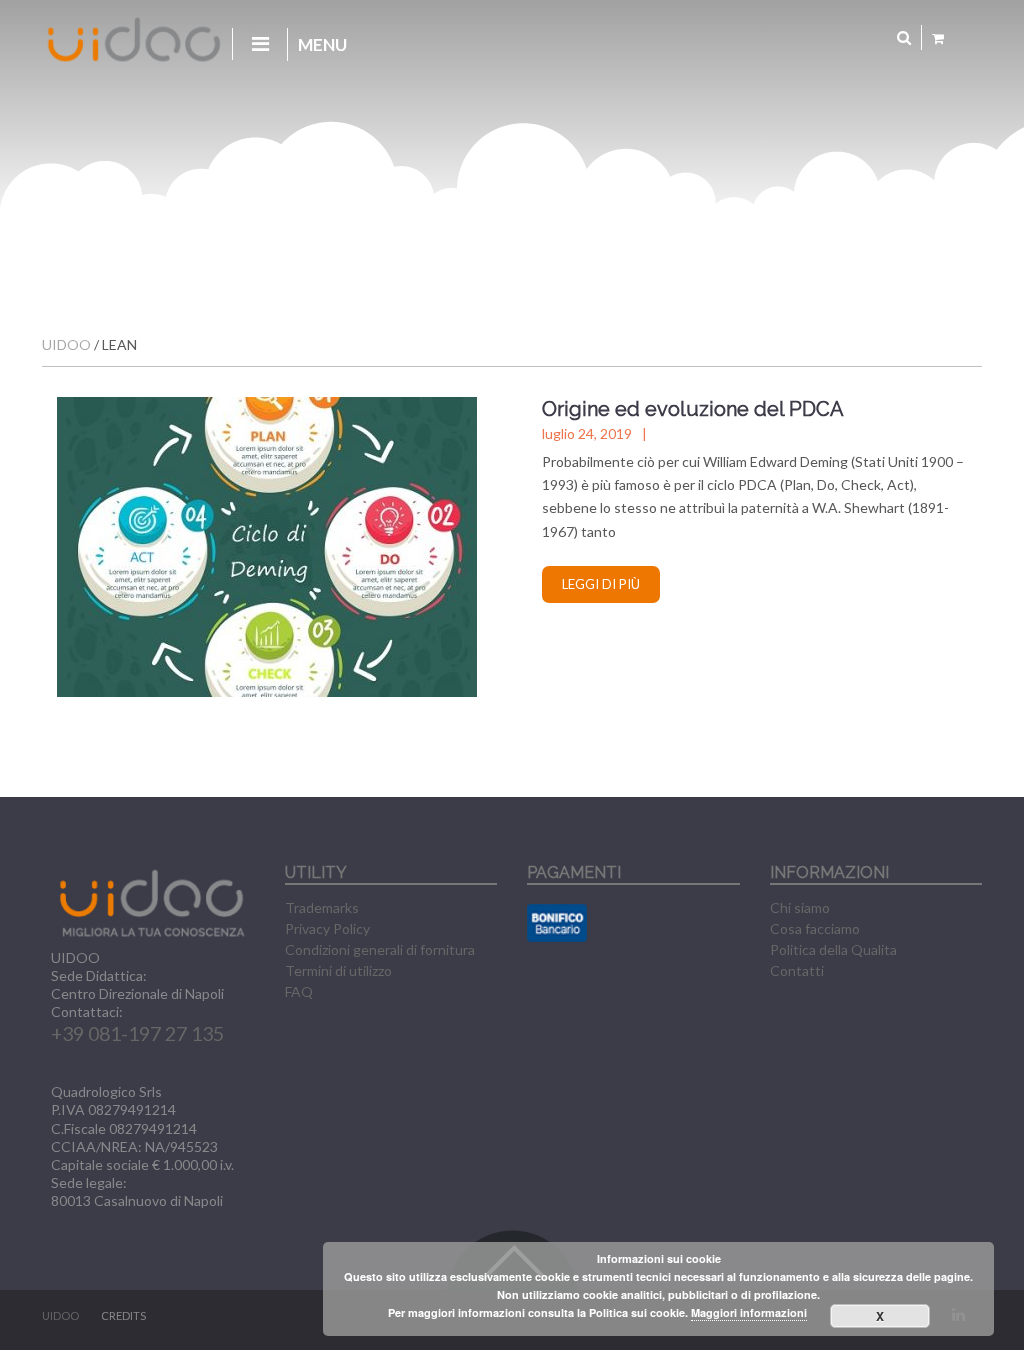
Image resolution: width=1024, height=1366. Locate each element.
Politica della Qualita (833, 949)
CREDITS (123, 1315)
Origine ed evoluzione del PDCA (693, 409)
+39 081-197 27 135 (137, 1033)
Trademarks (322, 907)
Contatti (797, 970)
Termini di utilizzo (338, 970)
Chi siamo (800, 907)
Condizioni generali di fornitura (380, 949)
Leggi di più (601, 584)
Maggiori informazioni (749, 1312)
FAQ (299, 991)
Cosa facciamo (815, 928)
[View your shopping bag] (938, 38)
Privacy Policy (327, 928)
